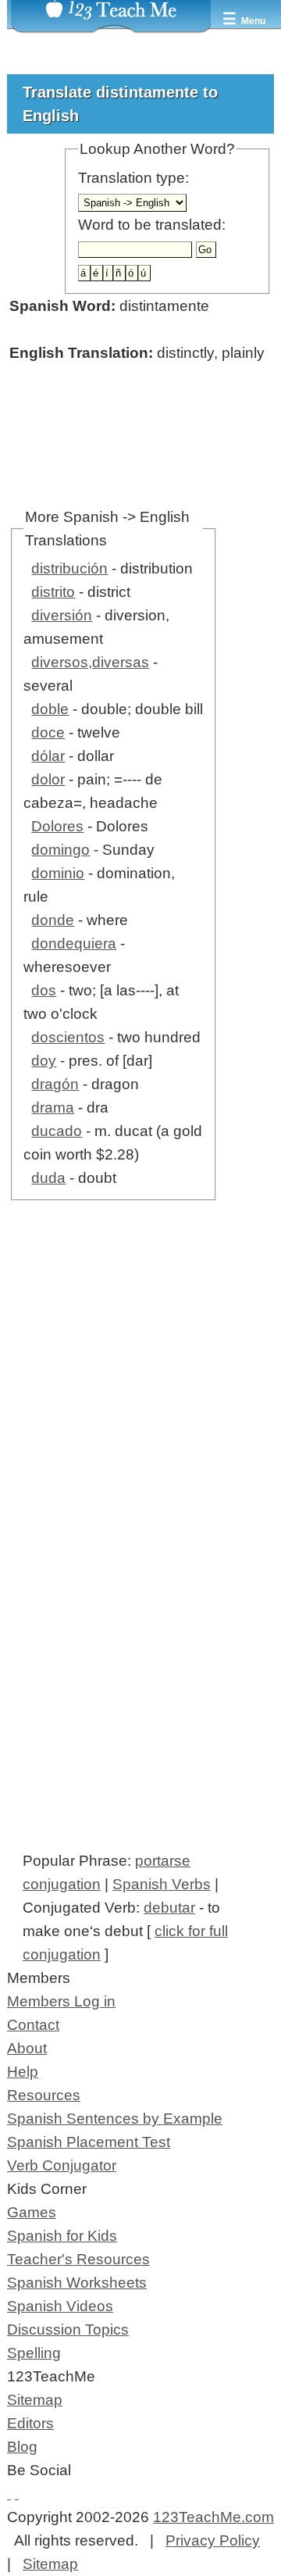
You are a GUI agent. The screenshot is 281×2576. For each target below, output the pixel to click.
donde (53, 920)
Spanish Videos (60, 2306)
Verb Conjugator (62, 2165)
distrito (53, 592)
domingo (60, 850)
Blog (22, 2447)
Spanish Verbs (162, 1884)
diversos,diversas (90, 662)
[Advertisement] (140, 1412)
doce (48, 732)
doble (50, 709)
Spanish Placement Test (89, 2142)
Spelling (34, 2353)
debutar (169, 1908)
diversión (62, 615)
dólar (48, 756)
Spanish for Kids (62, 2236)
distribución (69, 568)
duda (48, 1178)
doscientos (68, 1037)
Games (32, 2212)
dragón (55, 1084)
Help (23, 2072)
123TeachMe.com (213, 2517)
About (27, 2048)
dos (44, 990)
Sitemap (35, 2400)
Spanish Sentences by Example (115, 2119)
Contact (33, 2025)
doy (44, 1061)
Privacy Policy (213, 2540)
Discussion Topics (68, 2329)
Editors (30, 2423)
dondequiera (74, 943)
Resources (44, 2095)
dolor (48, 779)
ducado (57, 1131)
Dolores (57, 826)
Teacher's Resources (78, 2259)
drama (53, 1108)
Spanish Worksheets (77, 2283)
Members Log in (61, 2001)
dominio (58, 873)
